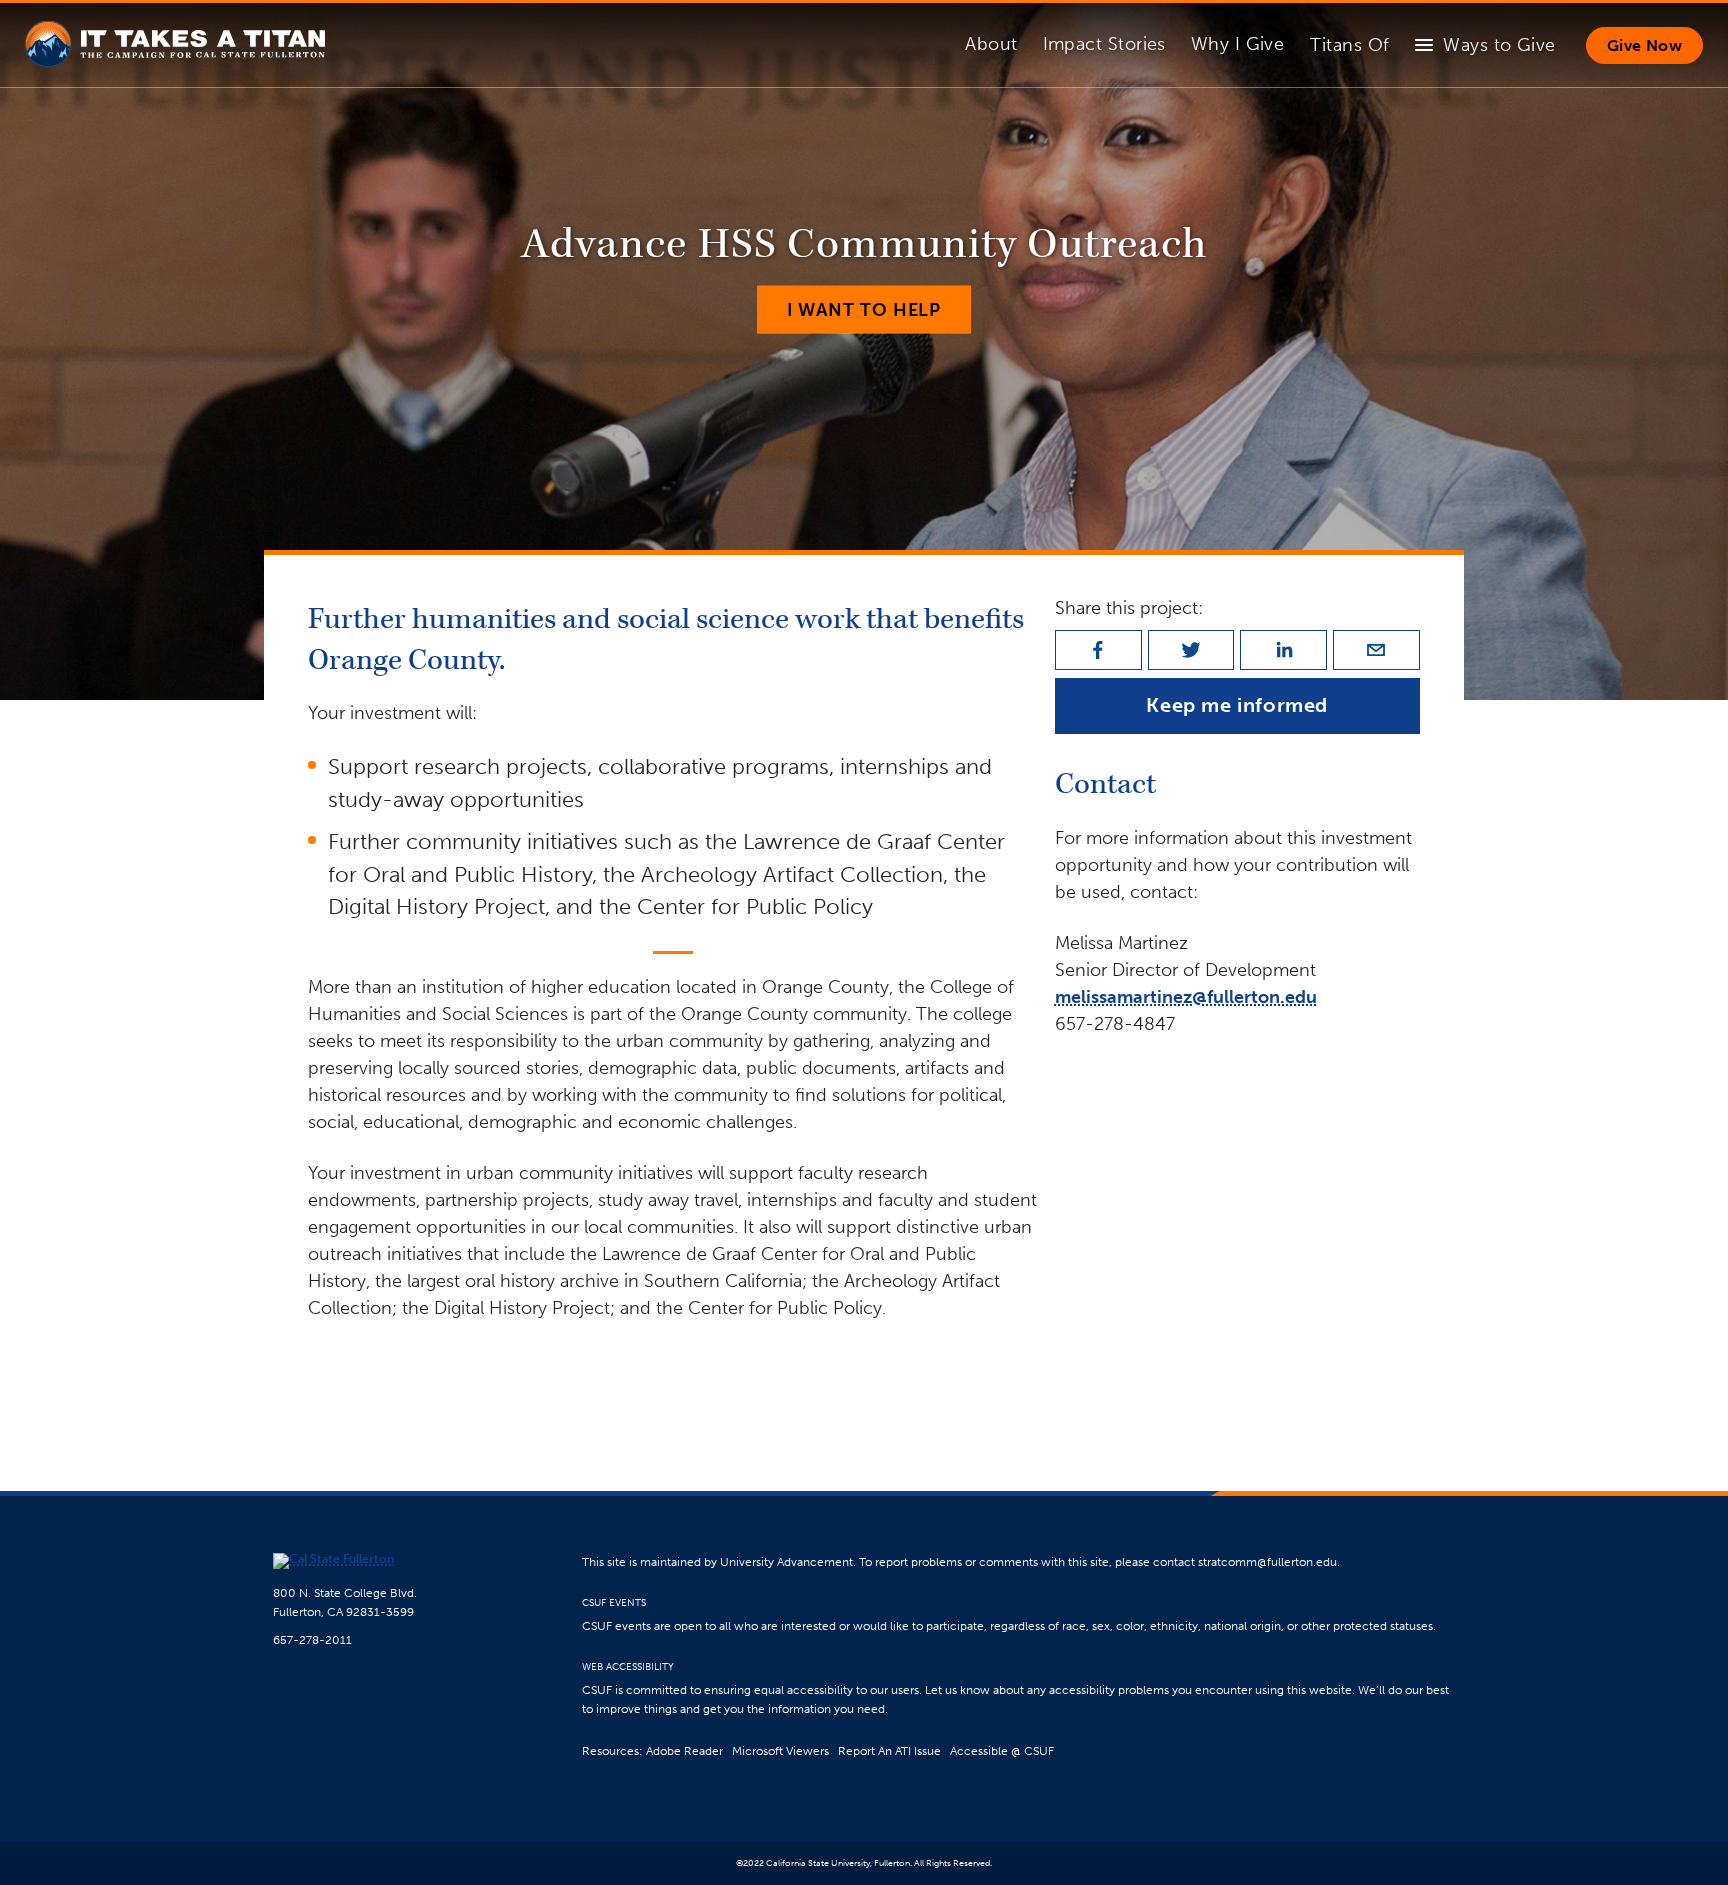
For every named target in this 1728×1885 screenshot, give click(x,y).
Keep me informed (1237, 705)
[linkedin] (1283, 650)
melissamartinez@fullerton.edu (1186, 997)
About (991, 44)
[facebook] (1098, 650)
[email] (1376, 650)
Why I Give (1238, 44)
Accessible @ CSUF (1002, 1750)
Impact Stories (1104, 44)
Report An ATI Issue (889, 1750)
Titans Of (1349, 45)
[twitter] (1191, 650)
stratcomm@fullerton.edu (1267, 1561)
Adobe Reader (684, 1750)
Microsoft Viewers (780, 1750)
